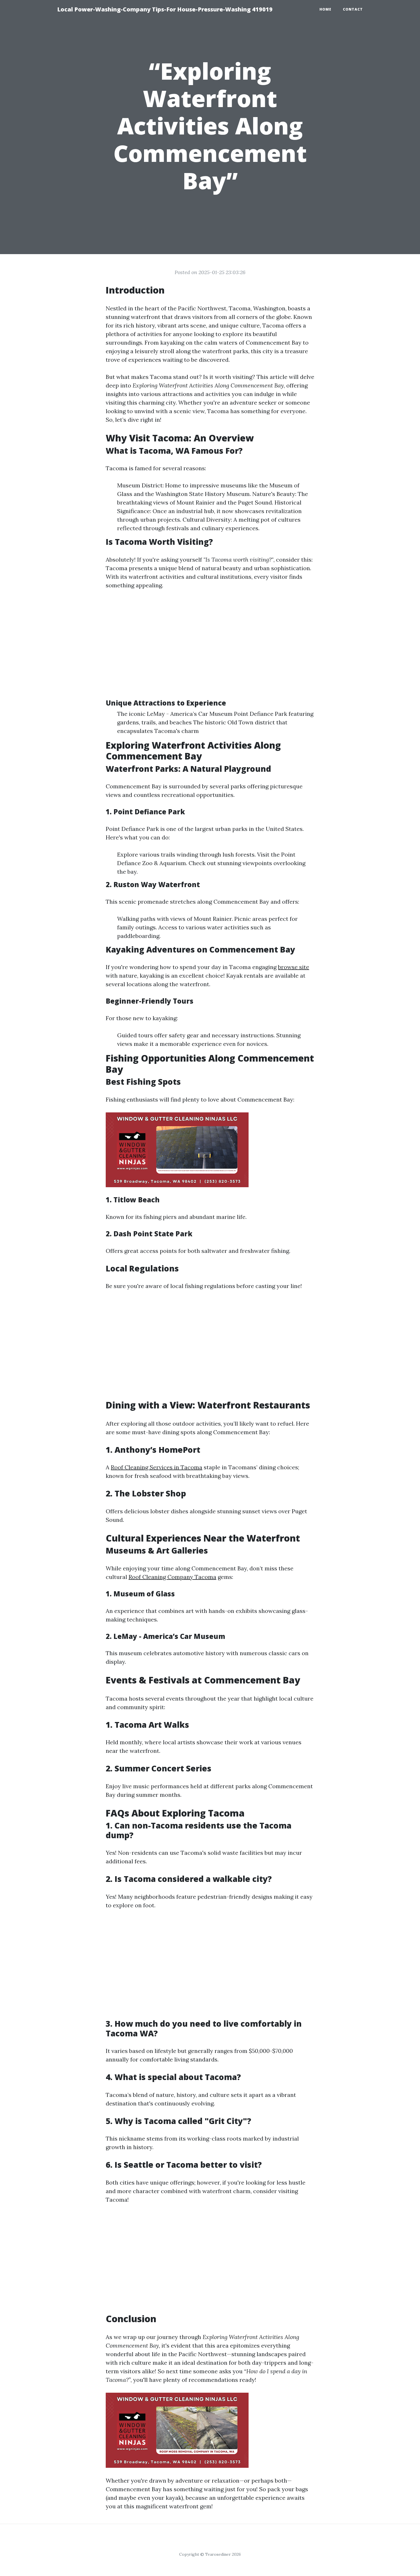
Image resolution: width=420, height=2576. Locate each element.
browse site (294, 967)
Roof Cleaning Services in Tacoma (157, 1467)
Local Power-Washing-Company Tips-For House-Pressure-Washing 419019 (165, 9)
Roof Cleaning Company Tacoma (172, 1577)
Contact (353, 9)
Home (325, 9)
